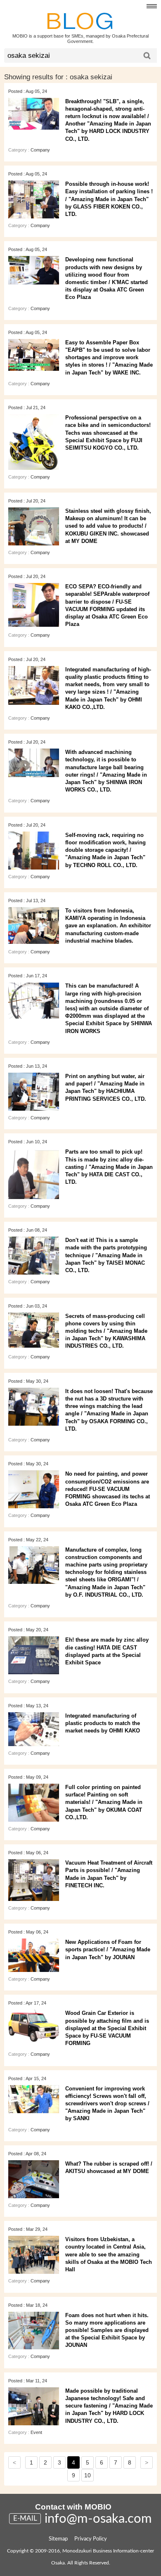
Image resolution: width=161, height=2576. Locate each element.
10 (88, 2475)
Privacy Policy (91, 2539)
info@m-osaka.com (98, 2519)
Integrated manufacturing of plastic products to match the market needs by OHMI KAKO (103, 1723)
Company (40, 150)
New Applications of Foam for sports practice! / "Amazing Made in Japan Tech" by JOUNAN (108, 1949)
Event (36, 2432)
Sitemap (58, 2539)
